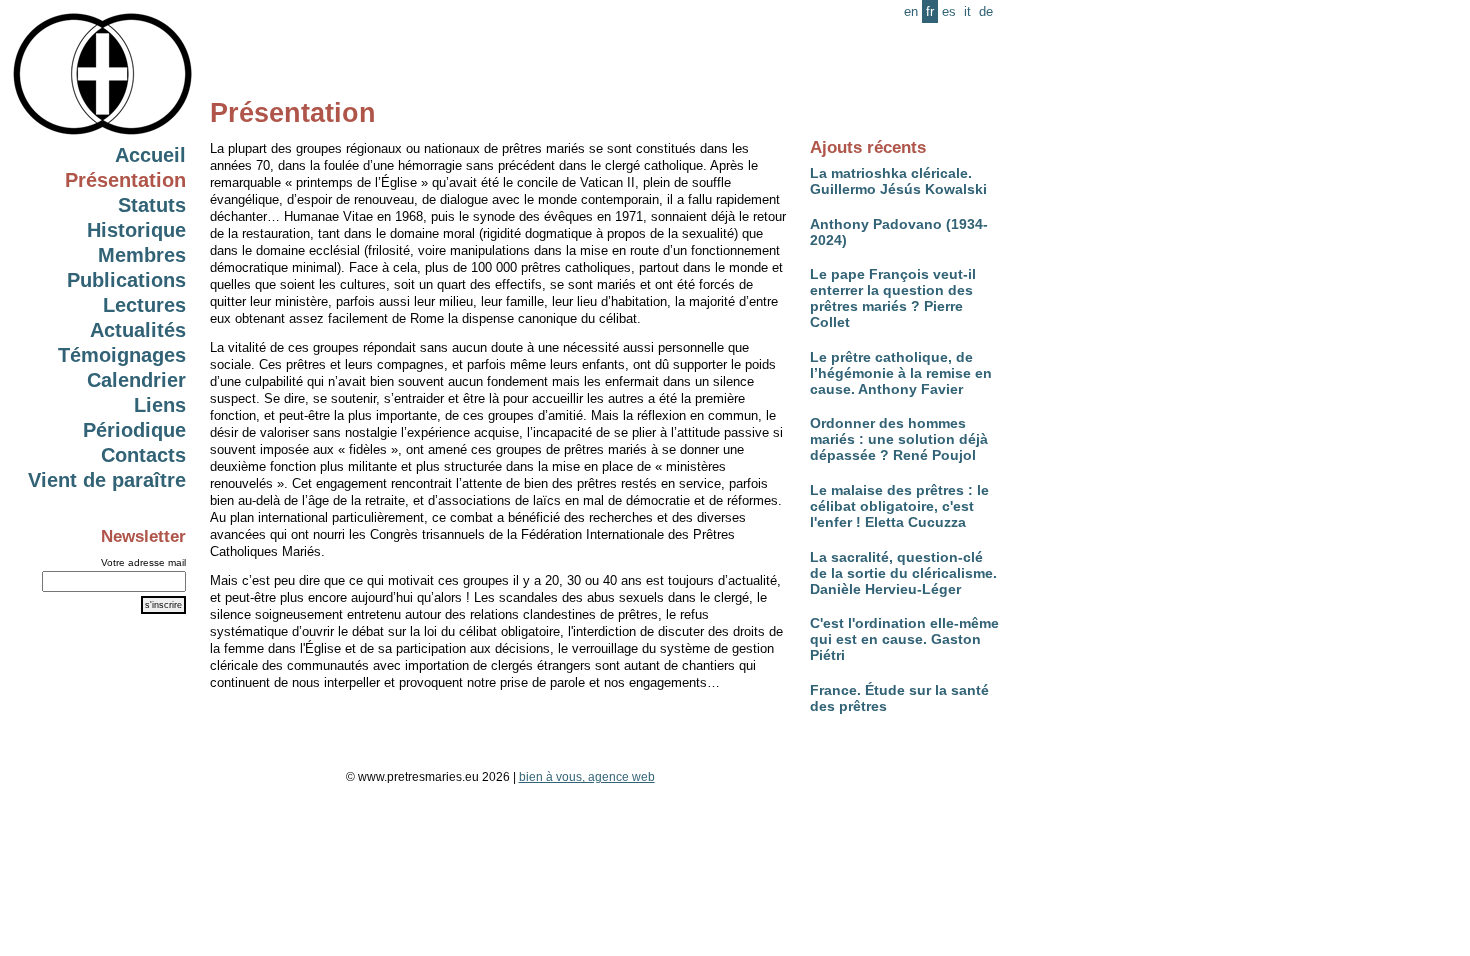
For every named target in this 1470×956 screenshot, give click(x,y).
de (986, 11)
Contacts (143, 455)
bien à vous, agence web (587, 777)
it (967, 11)
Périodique (134, 430)
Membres (142, 255)
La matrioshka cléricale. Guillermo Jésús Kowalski (898, 181)
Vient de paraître (107, 480)
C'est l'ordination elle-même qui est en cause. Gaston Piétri (904, 639)
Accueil (150, 155)
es (949, 11)
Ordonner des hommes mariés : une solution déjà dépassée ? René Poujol (899, 439)
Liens (160, 405)
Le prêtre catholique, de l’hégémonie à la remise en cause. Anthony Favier (901, 373)
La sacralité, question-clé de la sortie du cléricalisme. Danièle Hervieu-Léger (903, 573)
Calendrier (136, 380)
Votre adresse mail (143, 562)
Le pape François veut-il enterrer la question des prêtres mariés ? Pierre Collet (893, 298)
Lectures (144, 305)
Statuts (152, 205)
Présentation (125, 180)
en (911, 11)
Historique (136, 230)
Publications (126, 280)
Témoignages (122, 355)
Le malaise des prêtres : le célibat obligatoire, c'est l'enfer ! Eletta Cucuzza (899, 506)
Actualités (138, 330)
